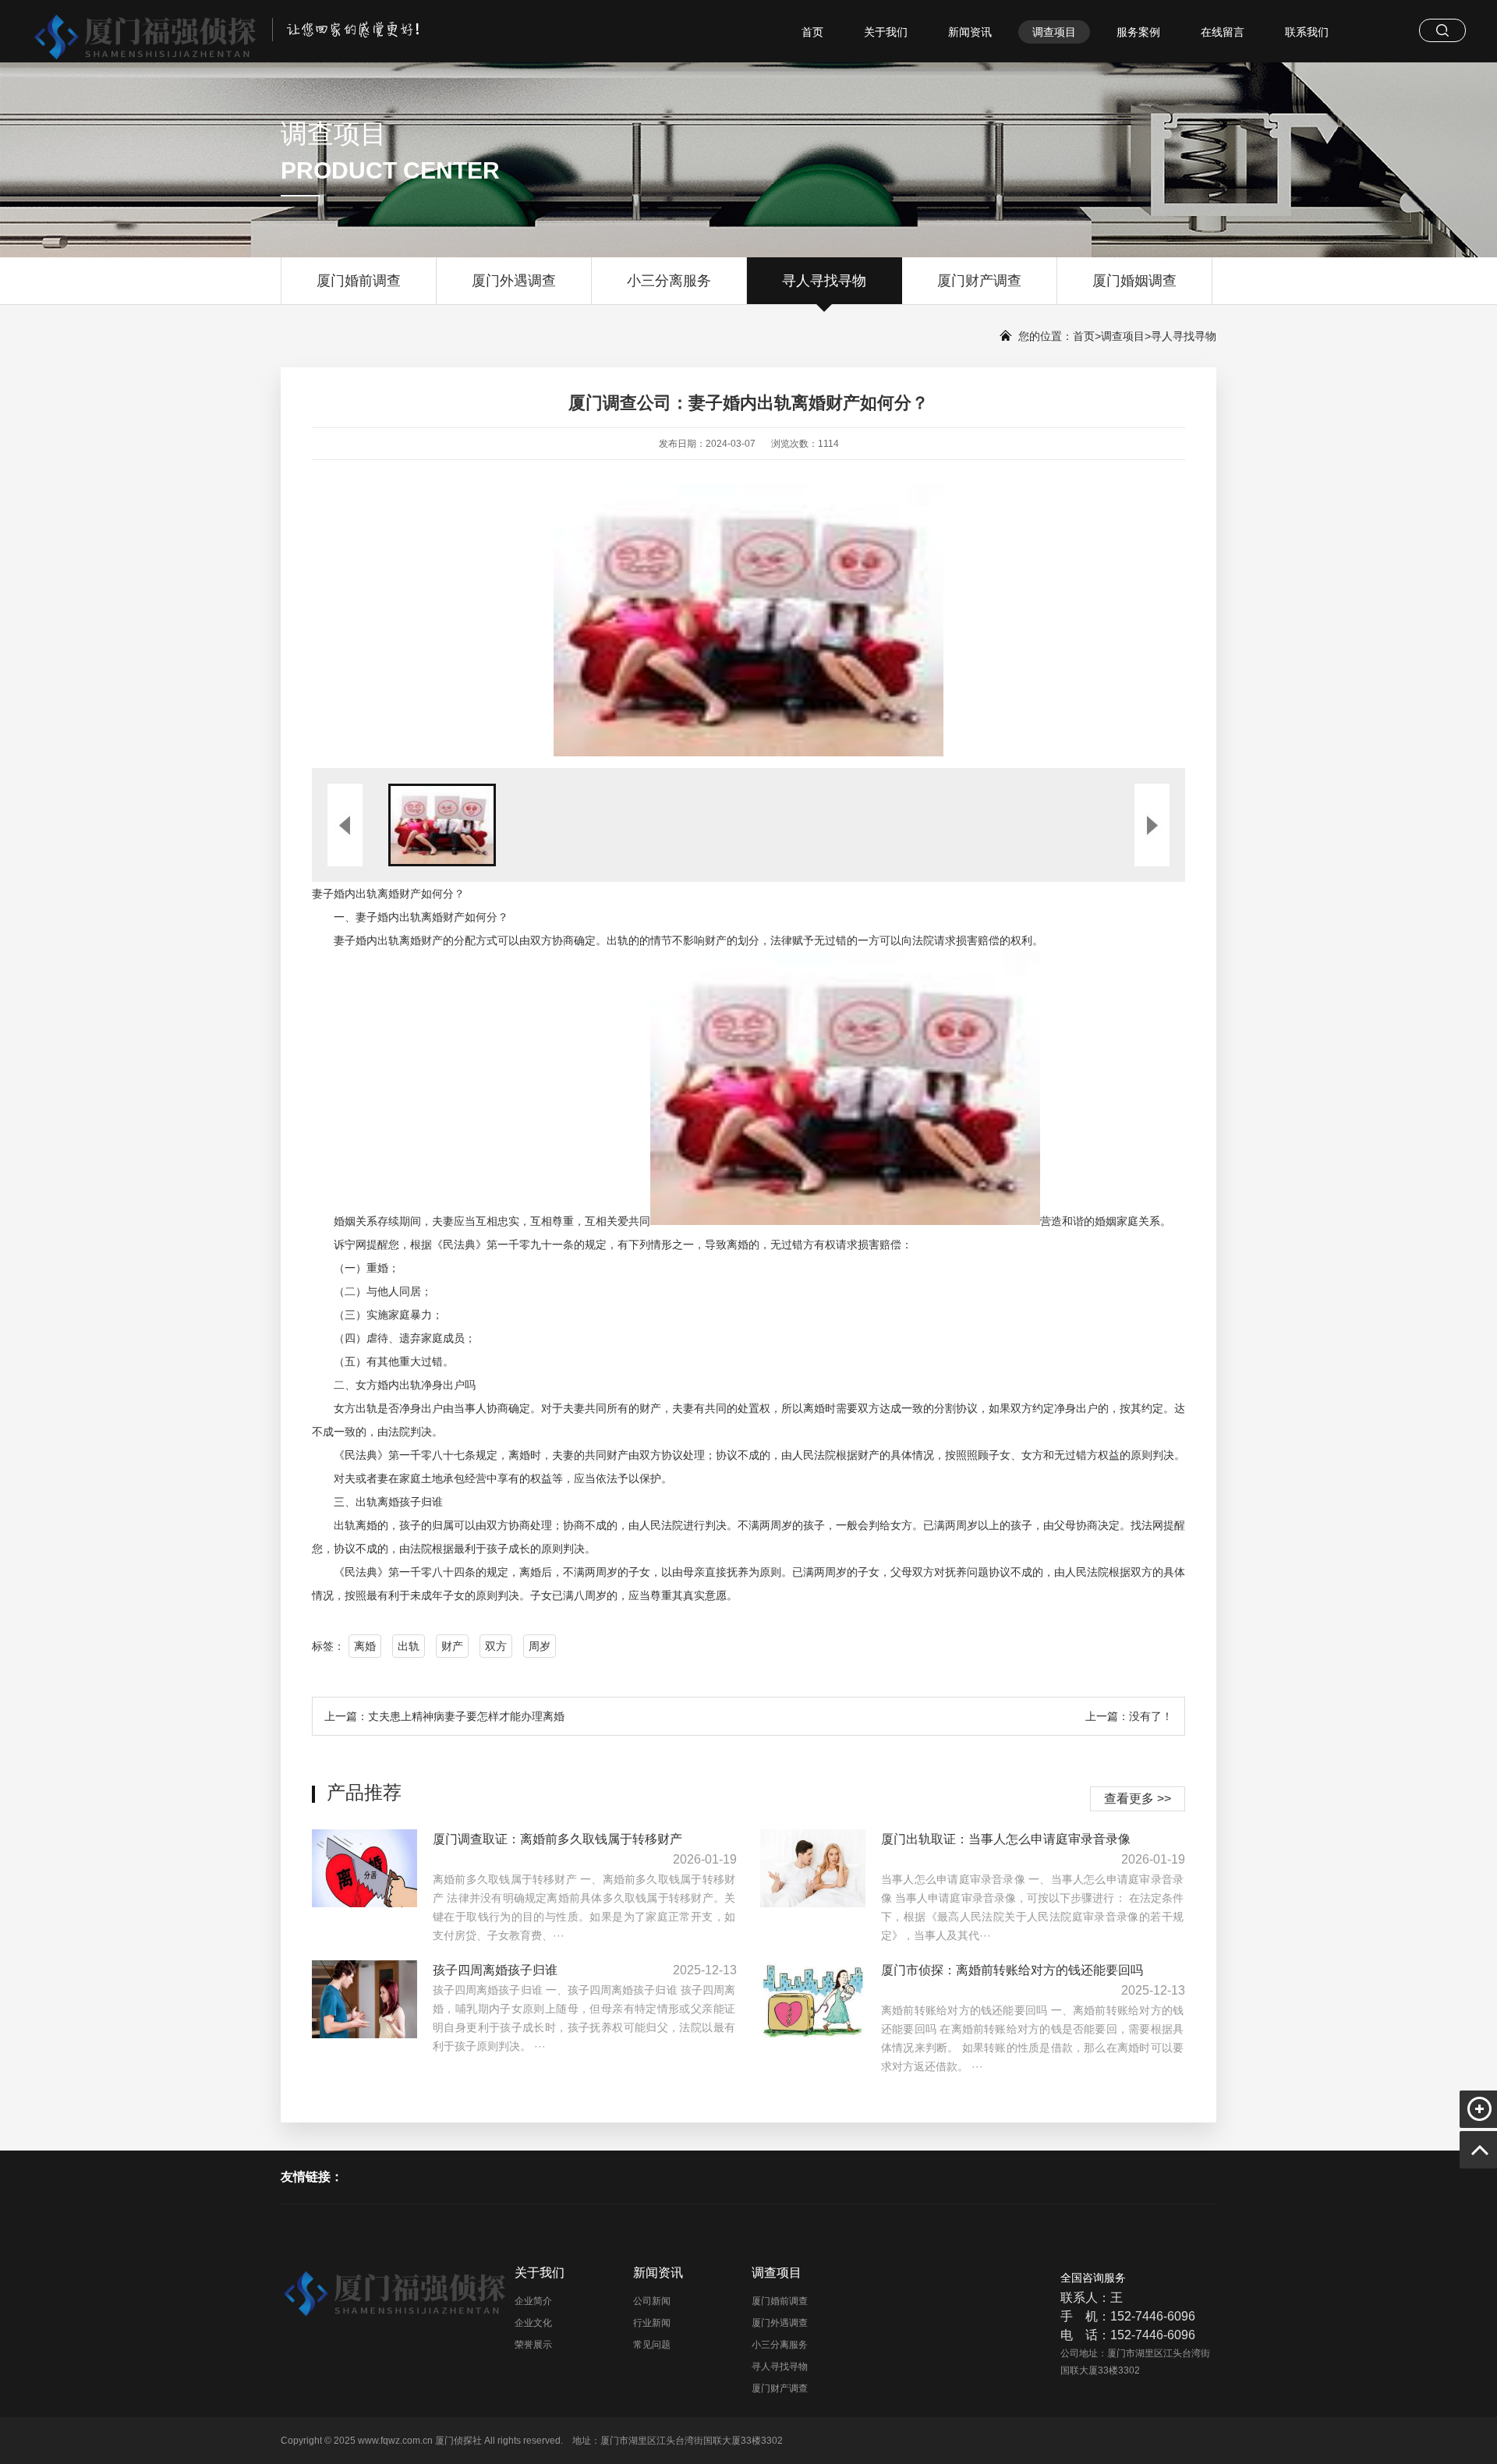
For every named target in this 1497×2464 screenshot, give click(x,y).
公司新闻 (652, 2301)
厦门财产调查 (979, 281)
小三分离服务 (669, 281)
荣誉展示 (533, 2345)
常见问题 (652, 2345)
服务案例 (1138, 32)
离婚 (365, 1646)
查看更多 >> (1138, 1798)
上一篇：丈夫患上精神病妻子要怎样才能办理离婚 (444, 1716)
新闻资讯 (970, 32)
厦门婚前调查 (359, 281)
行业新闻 (652, 2323)
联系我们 (1307, 32)
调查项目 (1054, 32)
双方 (496, 1646)
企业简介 (533, 2301)
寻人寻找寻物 (824, 281)
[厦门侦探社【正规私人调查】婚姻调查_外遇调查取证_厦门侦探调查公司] (213, 32)
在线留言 (1223, 32)
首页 (812, 32)
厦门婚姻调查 (1134, 281)
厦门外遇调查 (514, 281)
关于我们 (886, 32)
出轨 (409, 1646)
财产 (452, 1646)
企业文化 (533, 2323)
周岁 (540, 1646)
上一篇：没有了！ (1129, 1716)
